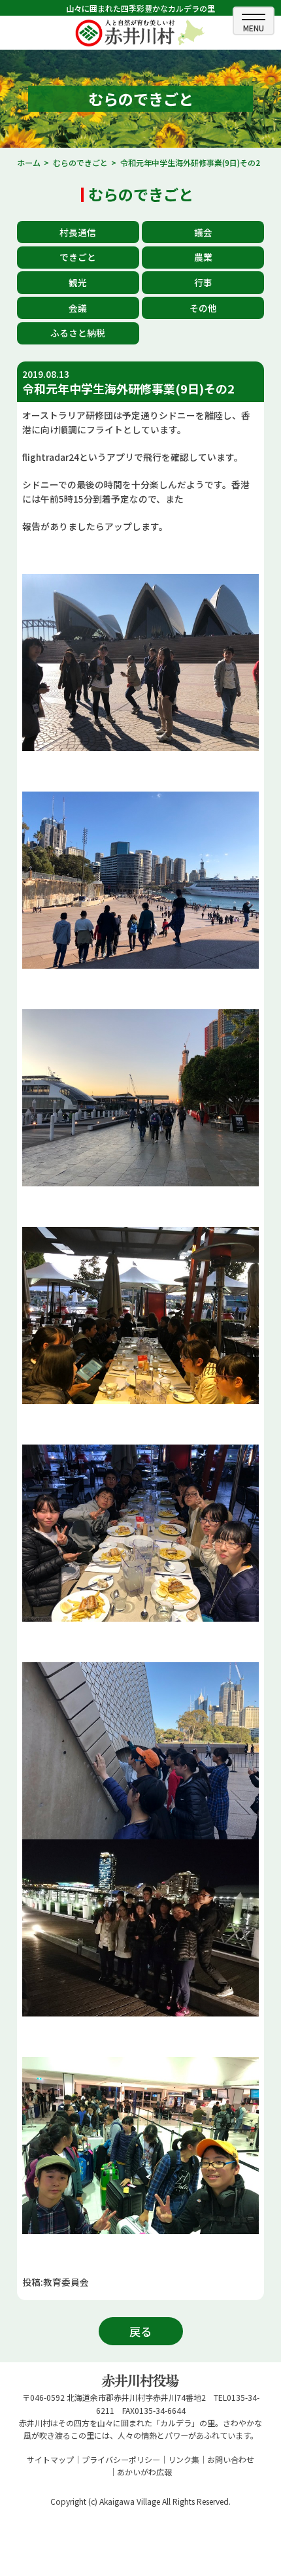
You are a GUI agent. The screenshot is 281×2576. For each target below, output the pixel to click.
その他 (203, 308)
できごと (78, 257)
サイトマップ (50, 2459)
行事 (203, 282)
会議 (78, 308)
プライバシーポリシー (121, 2459)
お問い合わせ (231, 2459)
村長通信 (78, 232)
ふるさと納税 (78, 333)
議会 (203, 232)
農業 (203, 257)
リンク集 (184, 2459)
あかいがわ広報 (144, 2472)
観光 (78, 282)
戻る (140, 2331)
